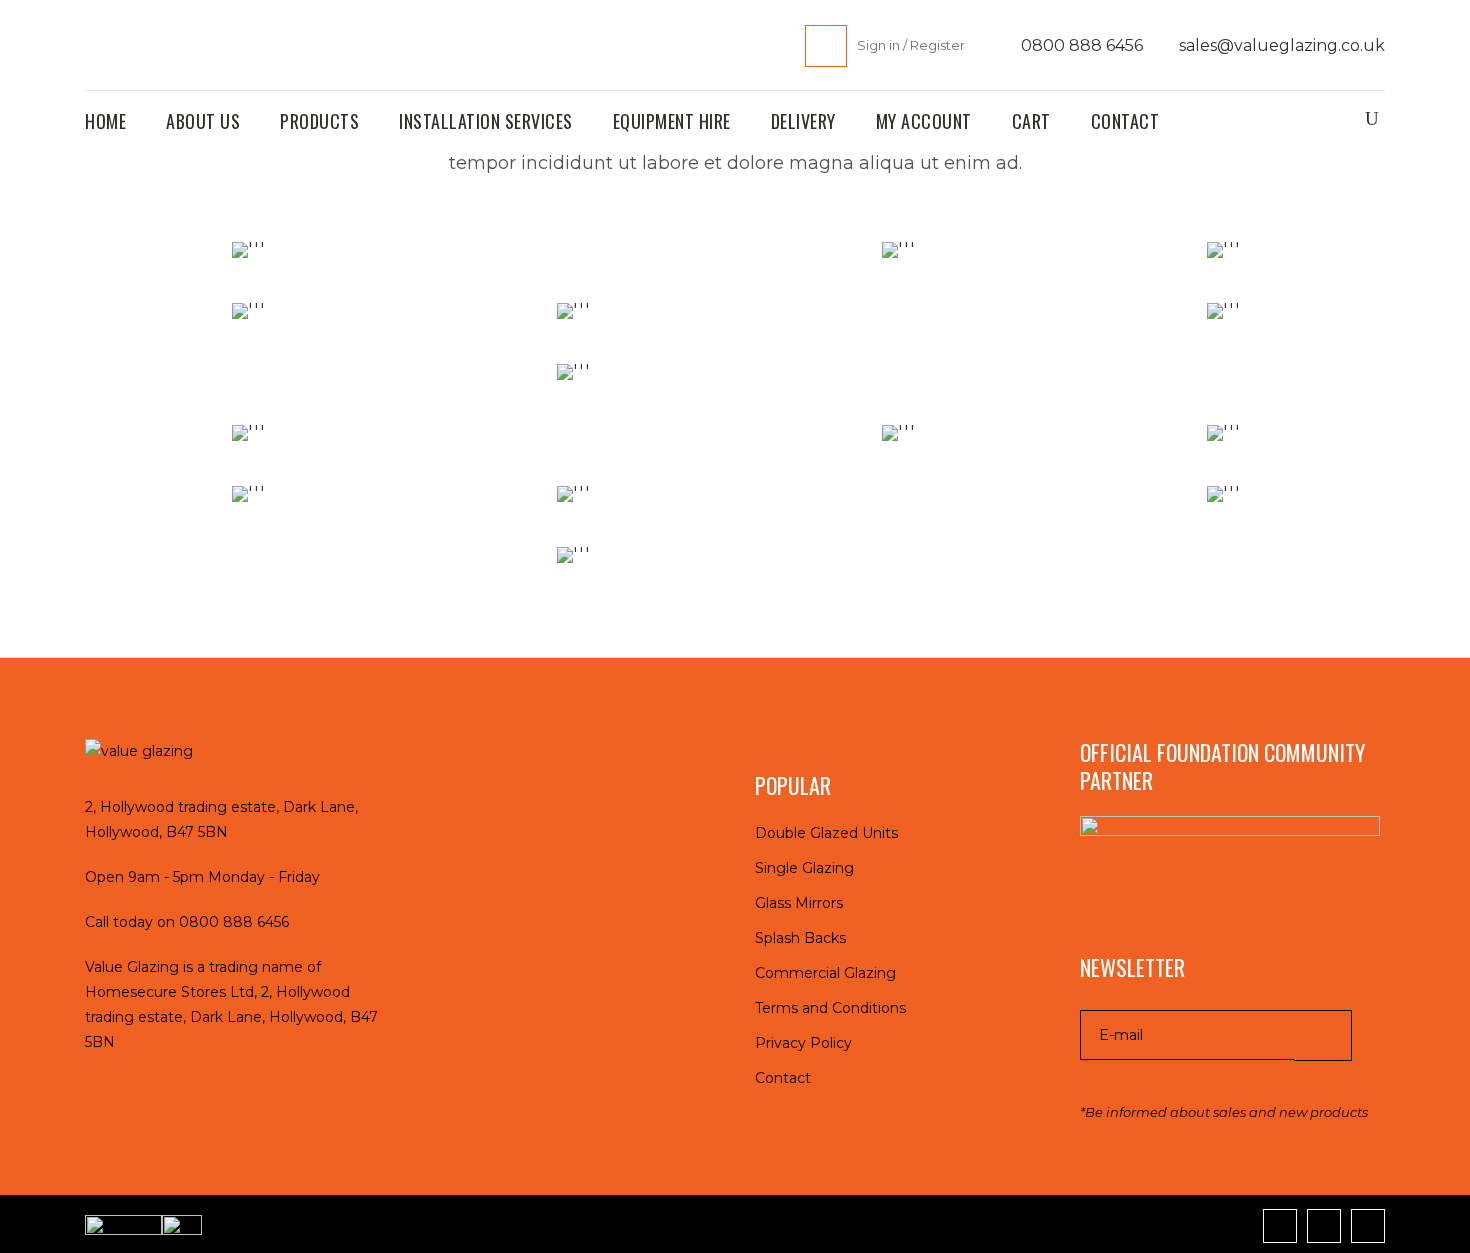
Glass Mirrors (799, 903)
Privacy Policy (803, 1043)
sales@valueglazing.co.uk (1280, 45)
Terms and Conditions (830, 1008)
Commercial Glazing (825, 973)
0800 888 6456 (1080, 45)
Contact (783, 1078)
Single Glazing (804, 868)
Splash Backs (800, 938)
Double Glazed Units (826, 833)
